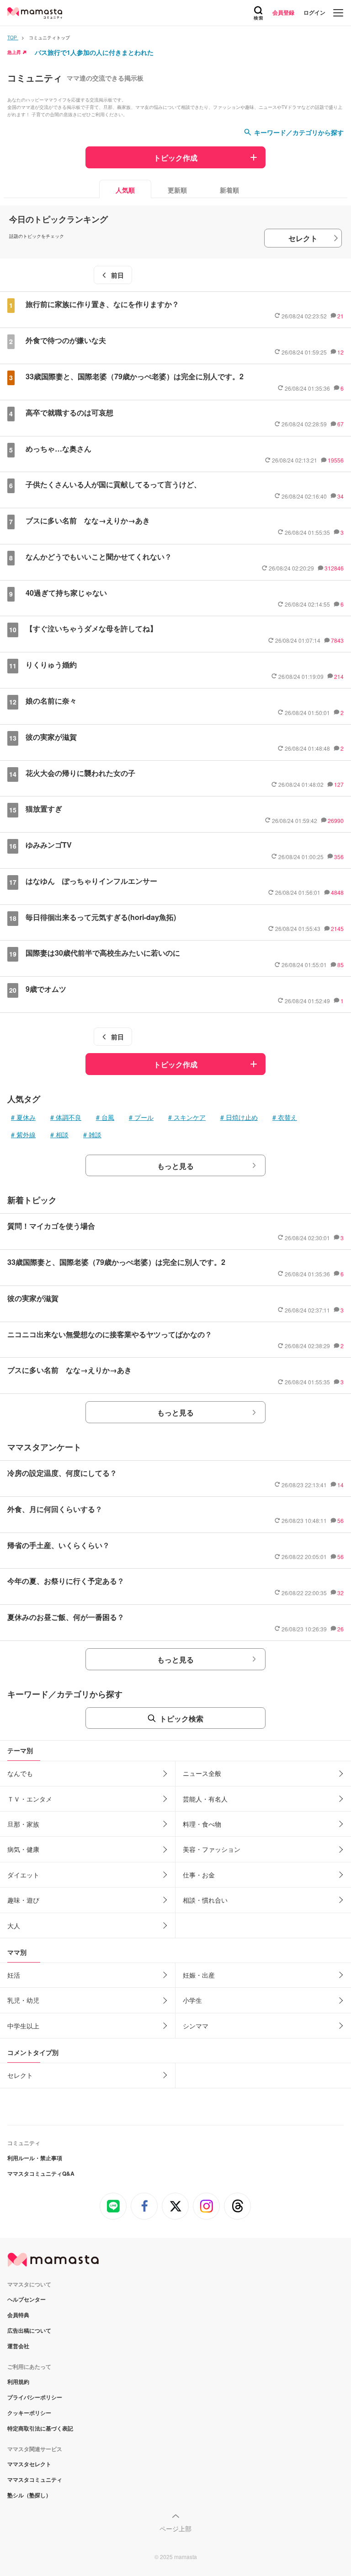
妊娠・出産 (199, 1975)
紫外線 (26, 1135)
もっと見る (175, 1166)
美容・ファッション (212, 1849)
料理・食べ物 (202, 1824)
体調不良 (69, 1117)
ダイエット (23, 1875)
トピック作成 (175, 158)
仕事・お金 (199, 1875)
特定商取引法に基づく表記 (40, 2428)
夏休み (26, 1117)
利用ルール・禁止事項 (35, 2158)
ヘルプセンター (27, 2299)
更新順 (177, 190)
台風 (108, 1117)
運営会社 (18, 2346)
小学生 (192, 2000)
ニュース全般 (202, 1773)
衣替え (287, 1117)
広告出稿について (29, 2330)
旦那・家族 (23, 1824)
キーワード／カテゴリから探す (299, 132)
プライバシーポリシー (35, 2397)
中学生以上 (23, 2026)
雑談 (95, 1135)
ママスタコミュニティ (35, 2479)
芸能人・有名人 (205, 1799)
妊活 (14, 1975)
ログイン (314, 12)
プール (144, 1117)
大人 (14, 1925)
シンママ (196, 2026)
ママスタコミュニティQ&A (41, 2173)
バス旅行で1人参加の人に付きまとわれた (94, 52)
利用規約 (18, 2382)
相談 (62, 1135)
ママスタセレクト (29, 2464)
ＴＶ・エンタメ (30, 1799)
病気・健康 (23, 1849)
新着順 (229, 190)
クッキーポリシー (29, 2413)
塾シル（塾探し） (29, 2495)
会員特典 (18, 2315)
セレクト (303, 238)
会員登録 (283, 12)
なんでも (20, 1773)
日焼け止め (242, 1117)
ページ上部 (175, 2528)
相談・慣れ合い (205, 1900)
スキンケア (190, 1117)
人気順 (125, 190)
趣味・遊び (23, 1900)
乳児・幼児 (23, 2000)
